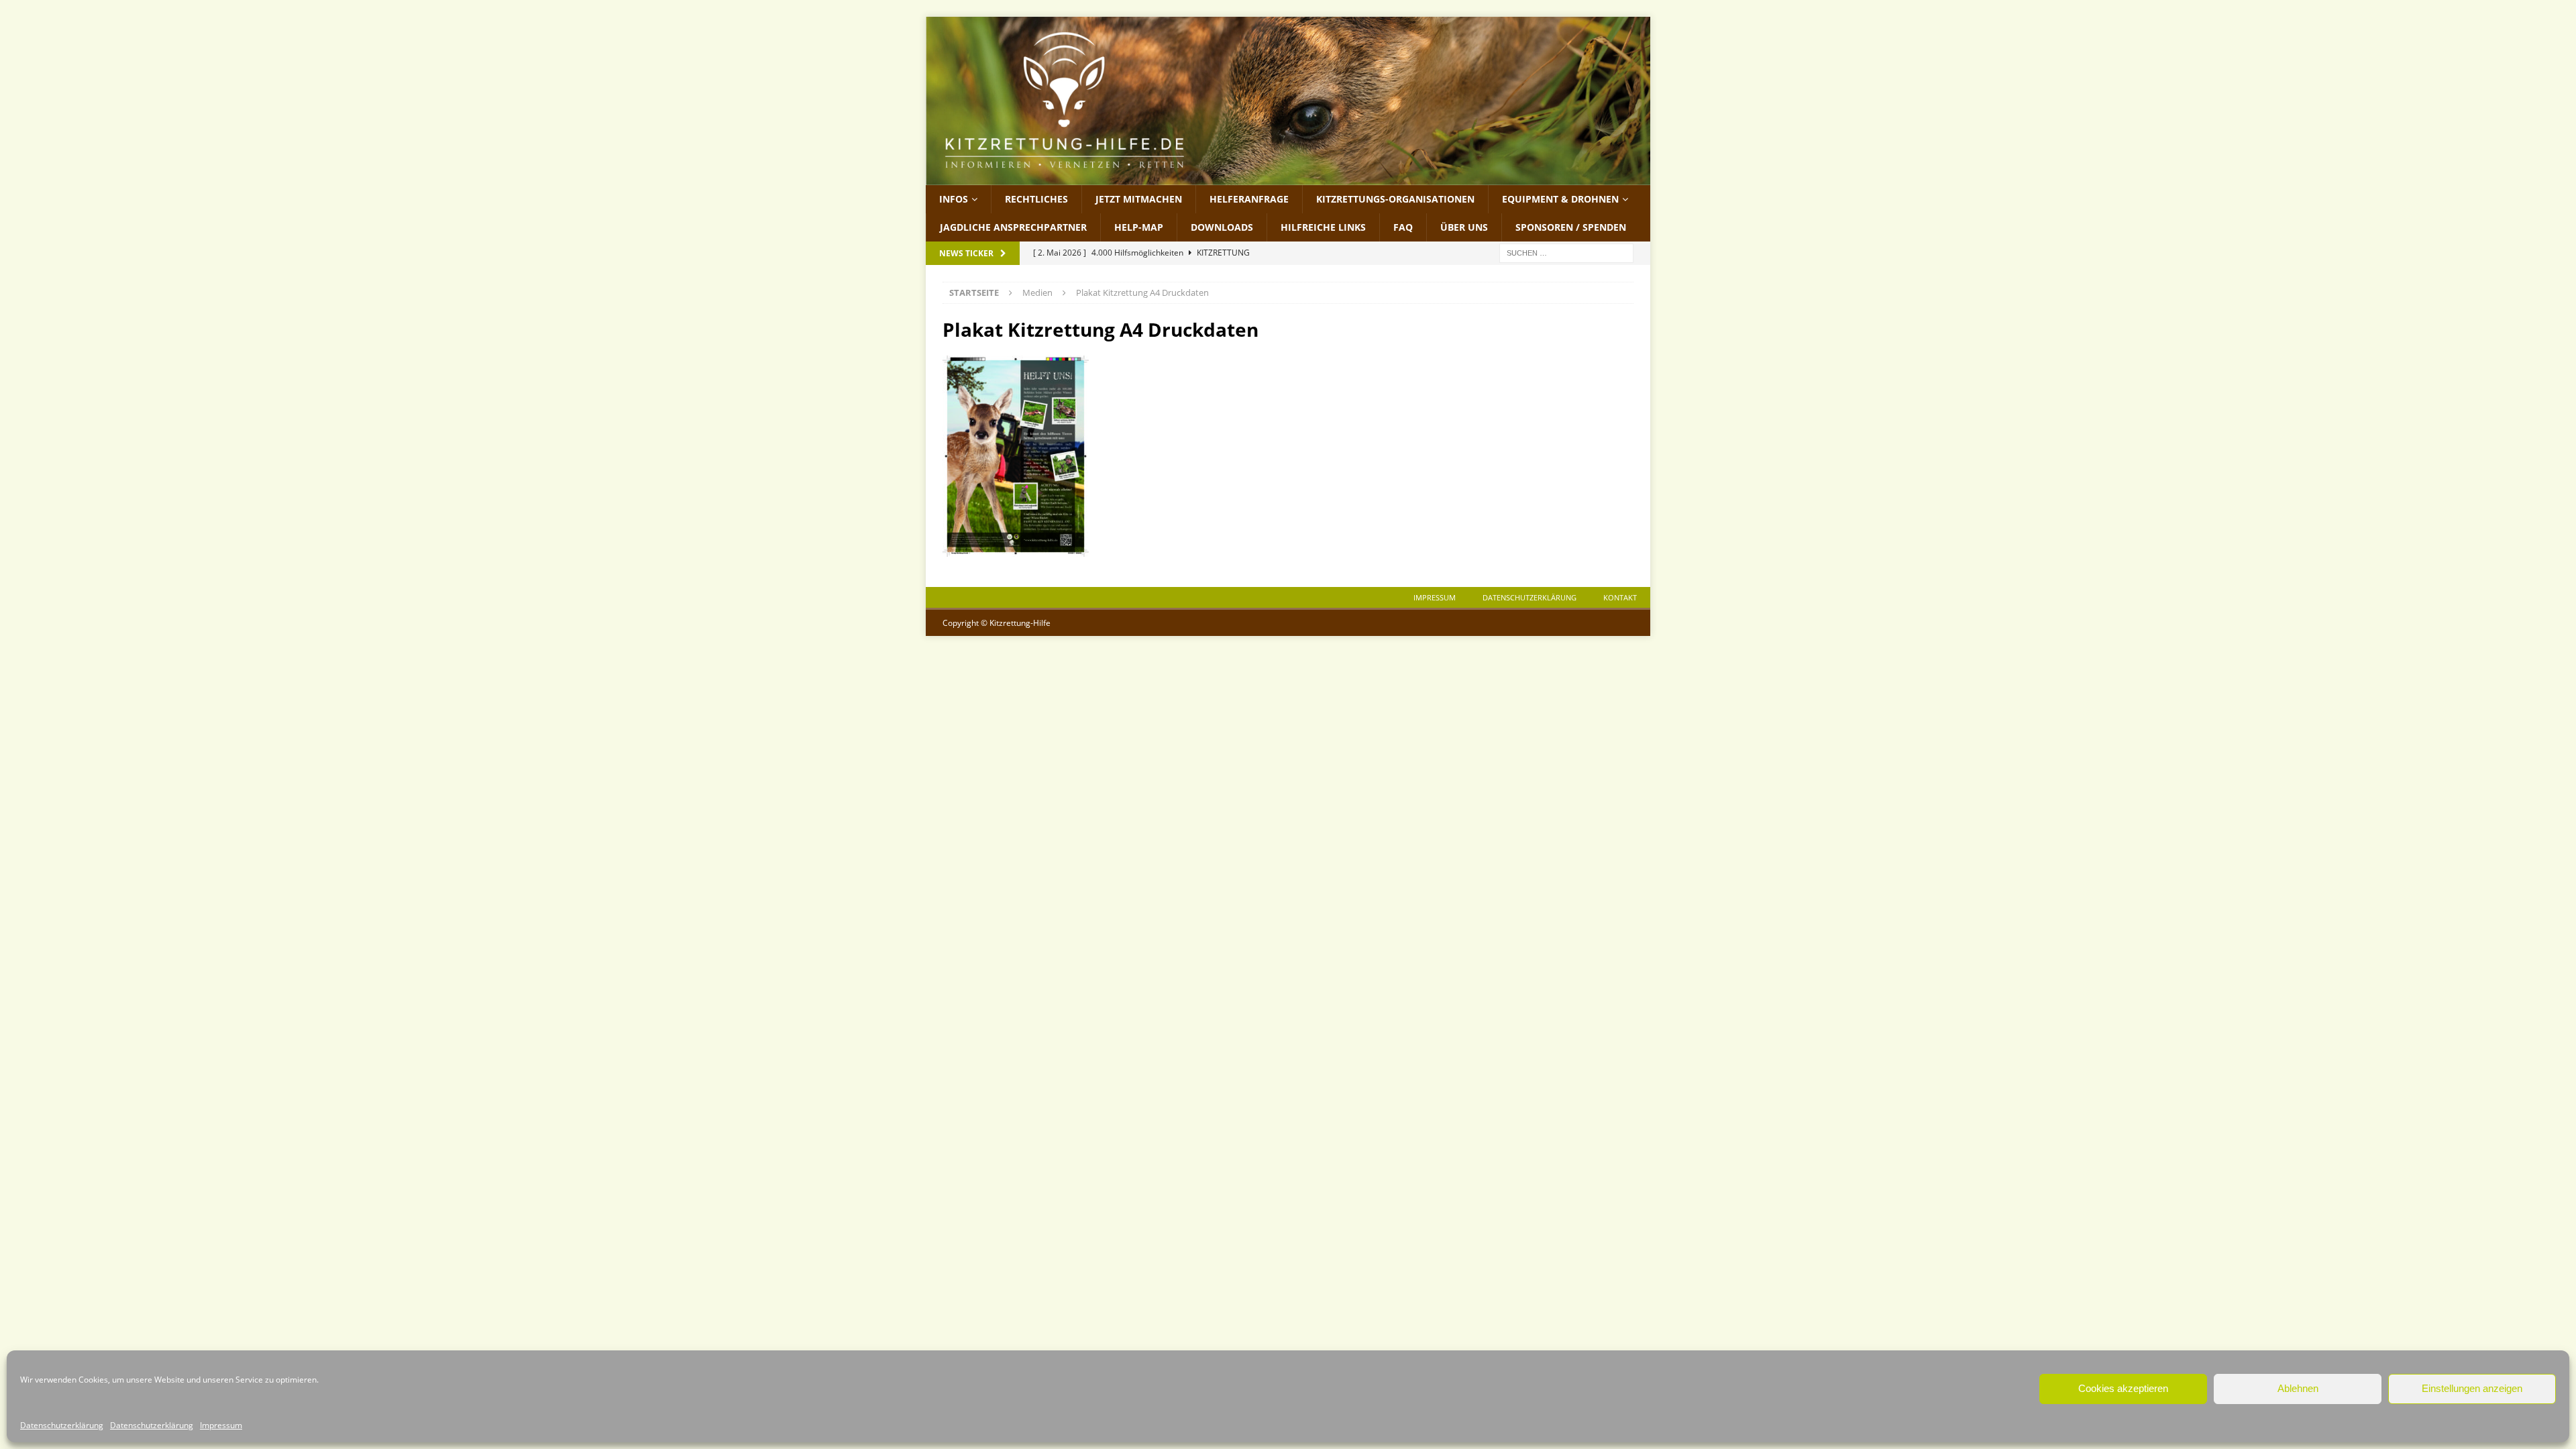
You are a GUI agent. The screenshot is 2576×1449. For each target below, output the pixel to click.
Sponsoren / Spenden (1571, 227)
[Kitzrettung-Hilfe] (1288, 177)
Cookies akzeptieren (2123, 1388)
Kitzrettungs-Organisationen (1395, 199)
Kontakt (1620, 597)
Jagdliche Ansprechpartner (1013, 227)
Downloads (1222, 227)
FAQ (1403, 227)
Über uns (1464, 227)
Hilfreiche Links (1323, 227)
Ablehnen (2298, 1388)
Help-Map (1139, 227)
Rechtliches (1036, 199)
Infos (954, 199)
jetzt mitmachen (1139, 199)
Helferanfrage (1249, 199)
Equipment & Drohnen (1560, 199)
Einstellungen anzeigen (2472, 1388)
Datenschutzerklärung (62, 1425)
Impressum (221, 1425)
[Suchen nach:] (1566, 253)
